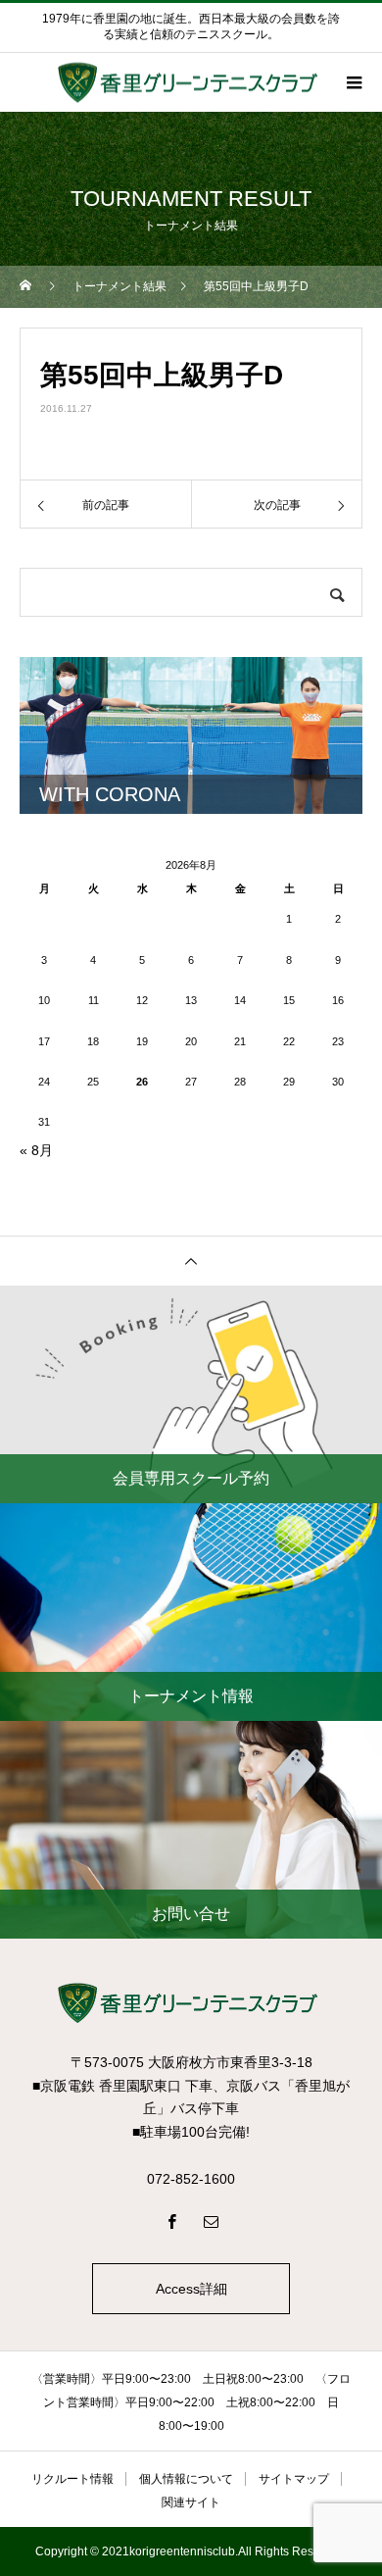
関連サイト (191, 2502)
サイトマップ (294, 2479)
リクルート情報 (72, 2479)
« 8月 (36, 1150)
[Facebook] (171, 2221)
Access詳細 (191, 2289)
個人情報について (186, 2479)
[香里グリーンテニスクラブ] (191, 2003)
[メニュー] (353, 82)
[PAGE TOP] (191, 1261)
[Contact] (211, 2221)
